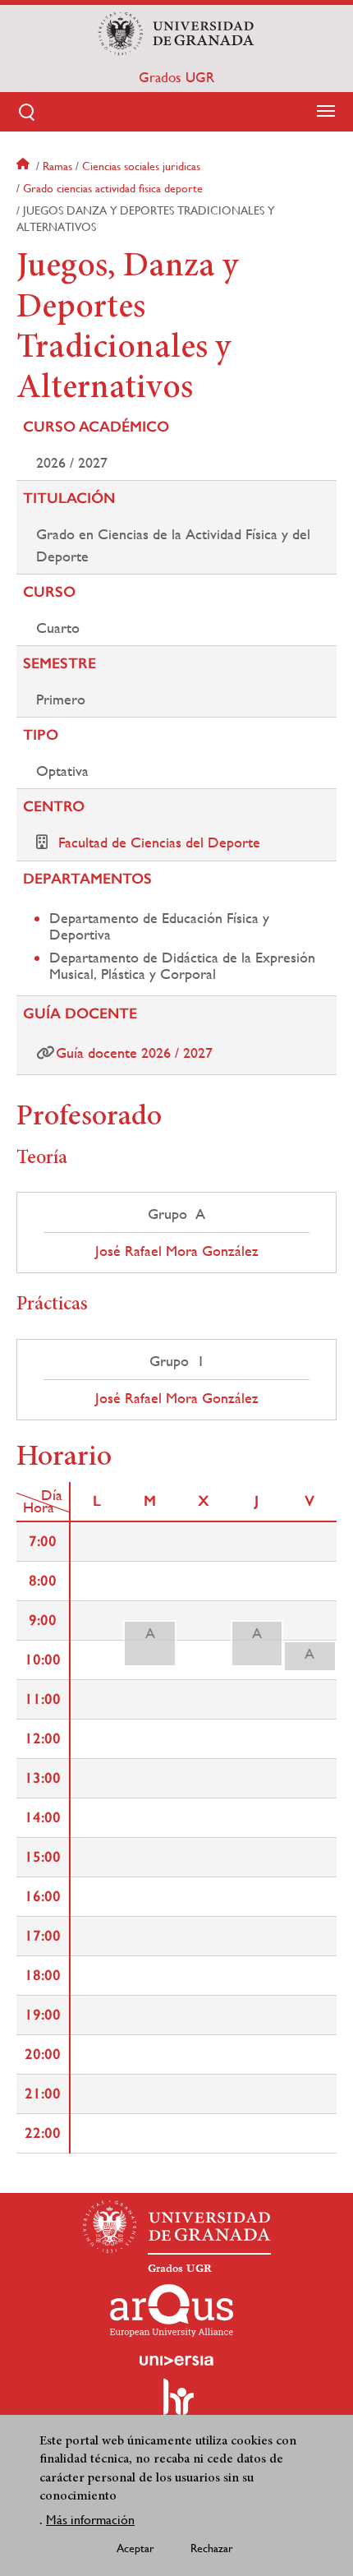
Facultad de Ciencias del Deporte (159, 842)
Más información (90, 2520)
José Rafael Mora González (177, 1251)
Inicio (25, 166)
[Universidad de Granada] (176, 34)
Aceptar (135, 2548)
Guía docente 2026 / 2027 (134, 1053)
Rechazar (212, 2548)
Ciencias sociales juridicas (141, 166)
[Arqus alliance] (172, 2311)
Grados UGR (176, 77)
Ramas (57, 166)
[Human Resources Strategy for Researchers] (176, 2404)
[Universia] (176, 2361)
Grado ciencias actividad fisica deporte (113, 188)
